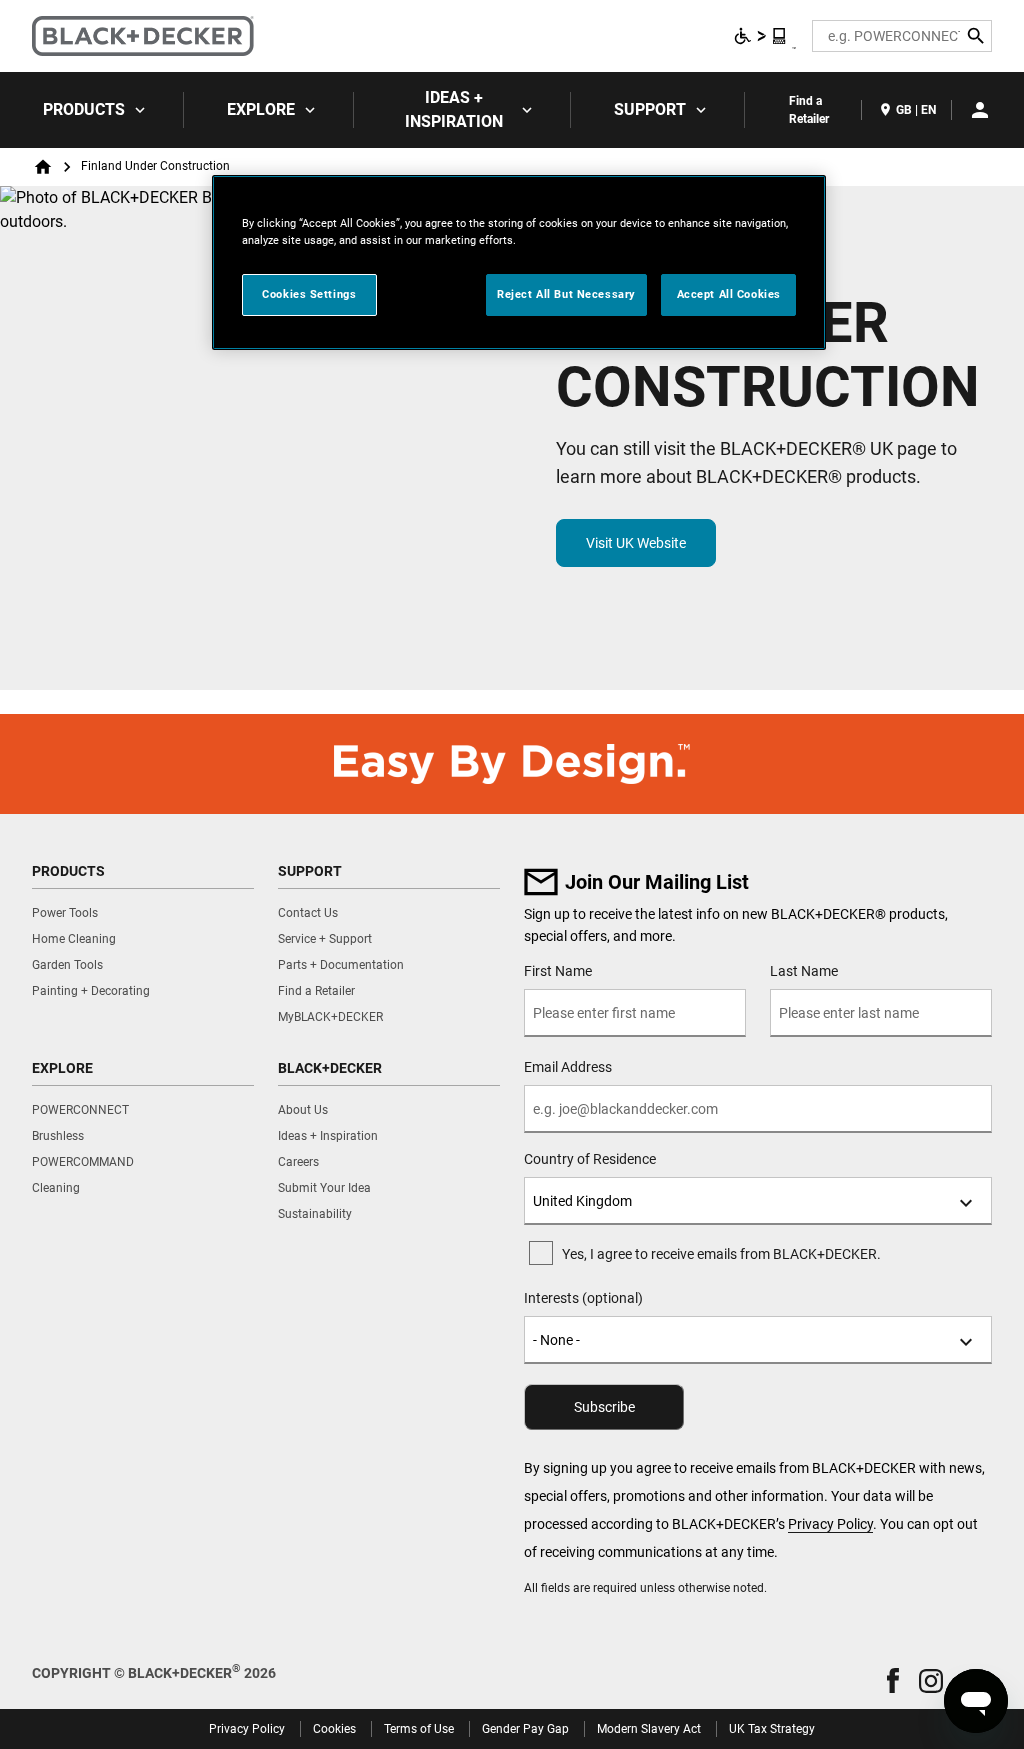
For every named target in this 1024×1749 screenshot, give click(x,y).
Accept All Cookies (729, 294)
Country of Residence (590, 1159)
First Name (558, 971)
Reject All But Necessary (566, 294)
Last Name (804, 971)
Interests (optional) (583, 1298)
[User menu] (980, 110)
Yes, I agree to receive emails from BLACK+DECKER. (721, 1254)
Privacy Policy (830, 1524)
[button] (893, 1680)
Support (650, 109)
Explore (261, 109)
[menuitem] (92, 110)
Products (84, 109)
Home (43, 167)
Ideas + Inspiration (454, 109)
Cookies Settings (309, 294)
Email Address (568, 1067)
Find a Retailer (809, 110)
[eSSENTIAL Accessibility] (761, 36)
